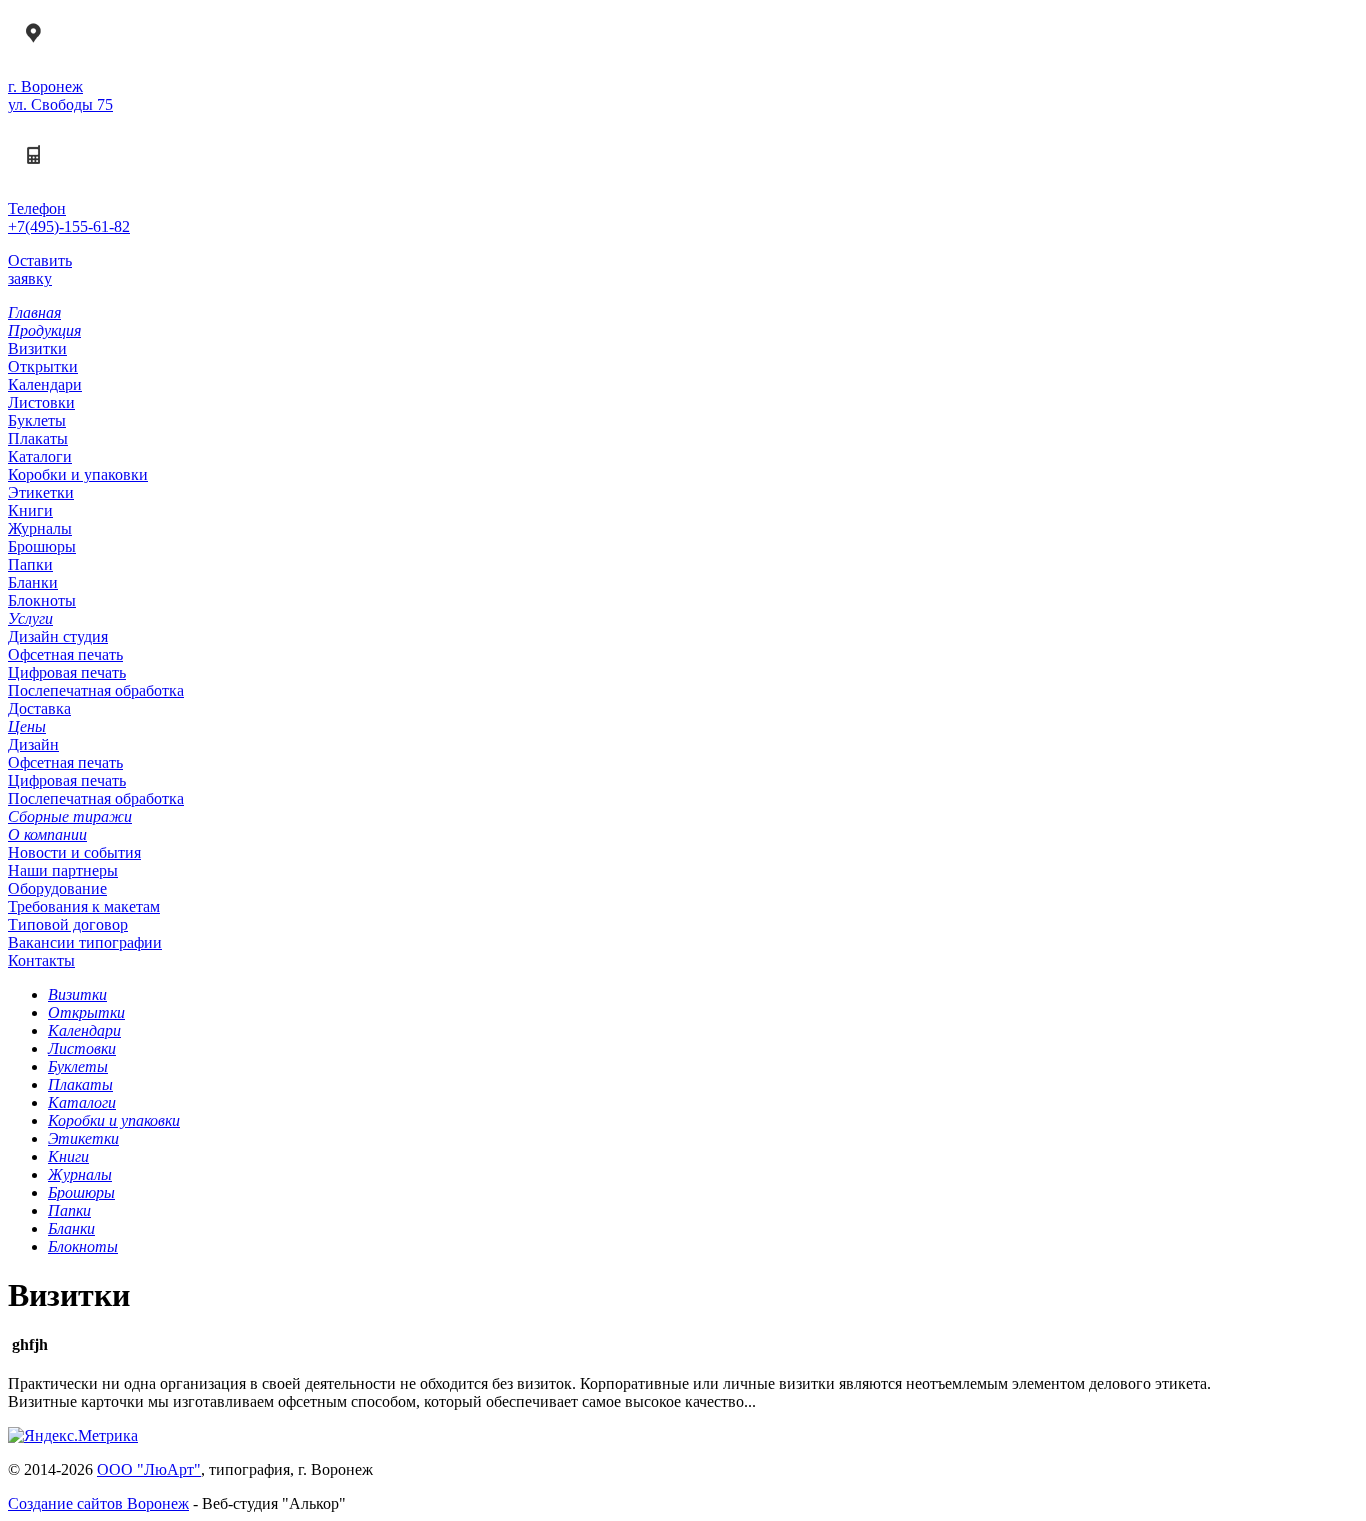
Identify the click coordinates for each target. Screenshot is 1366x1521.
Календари (45, 384)
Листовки (41, 402)
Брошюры (42, 546)
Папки (30, 564)
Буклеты (37, 420)
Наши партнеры (63, 870)
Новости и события (74, 852)
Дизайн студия (58, 636)
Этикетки (41, 492)
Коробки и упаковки (78, 474)
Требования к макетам (84, 906)
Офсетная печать (65, 654)
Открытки (43, 366)
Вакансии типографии (85, 942)
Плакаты (38, 438)
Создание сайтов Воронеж (98, 1503)
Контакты (41, 960)
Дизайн (33, 744)
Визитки (37, 348)
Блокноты (42, 600)
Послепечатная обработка (96, 690)
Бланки (33, 582)
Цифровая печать (67, 672)
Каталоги (40, 456)
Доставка (39, 708)
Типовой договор (68, 924)
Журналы (40, 528)
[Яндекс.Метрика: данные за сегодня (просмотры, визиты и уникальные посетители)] (73, 1436)
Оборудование (57, 888)
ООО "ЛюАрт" (149, 1469)
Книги (30, 510)
